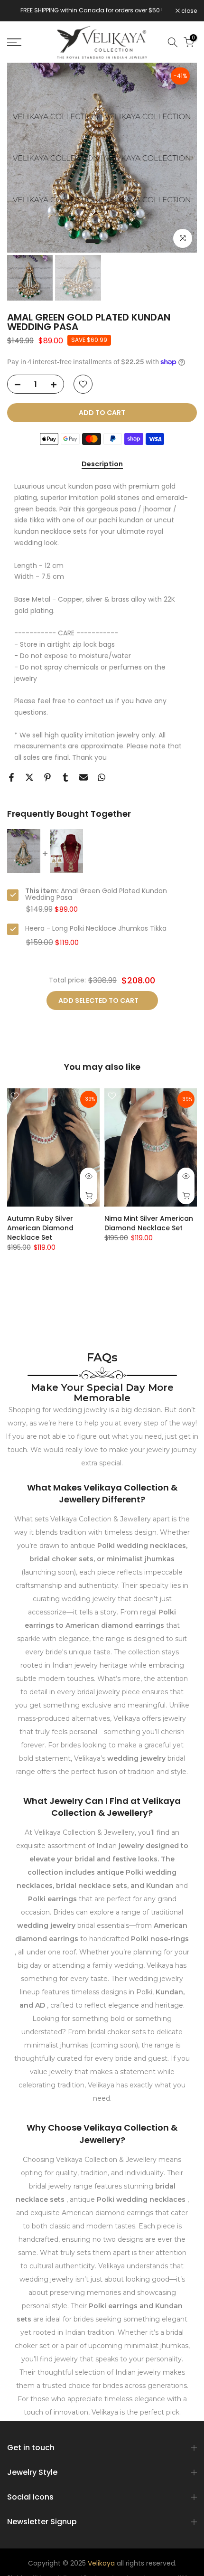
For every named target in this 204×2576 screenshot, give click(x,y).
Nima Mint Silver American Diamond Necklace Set (149, 1223)
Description (102, 464)
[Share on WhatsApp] (102, 777)
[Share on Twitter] (29, 777)
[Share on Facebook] (11, 777)
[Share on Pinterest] (47, 777)
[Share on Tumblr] (65, 777)
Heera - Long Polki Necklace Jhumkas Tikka (96, 928)
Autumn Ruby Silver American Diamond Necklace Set (40, 1228)
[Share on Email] (83, 777)
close (188, 11)
